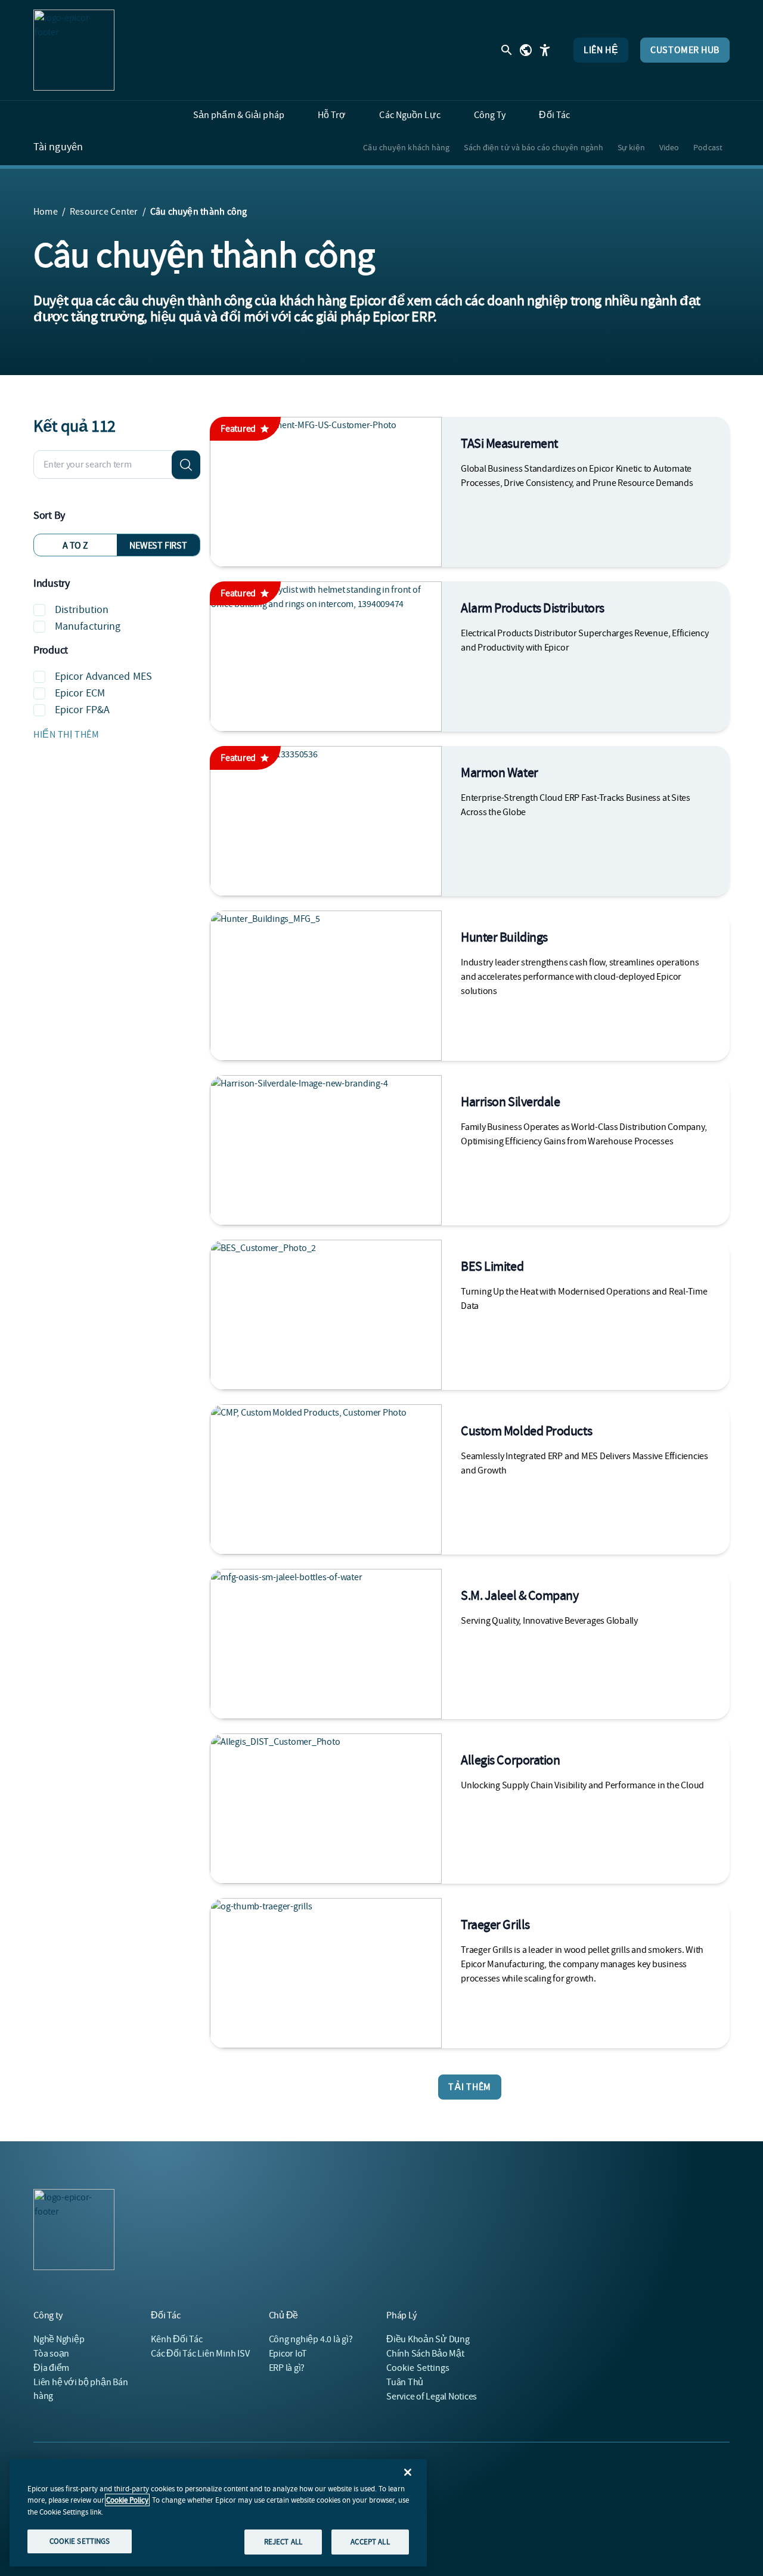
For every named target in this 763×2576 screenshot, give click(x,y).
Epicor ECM (80, 693)
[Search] (186, 465)
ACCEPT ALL (370, 2542)
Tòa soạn (51, 2354)
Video (669, 147)
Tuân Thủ (405, 2382)
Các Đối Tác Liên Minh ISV (200, 2354)
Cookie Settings (418, 2368)
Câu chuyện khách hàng (406, 147)
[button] (117, 735)
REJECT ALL (283, 2542)
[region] (218, 2513)
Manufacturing (88, 626)
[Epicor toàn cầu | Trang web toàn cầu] (526, 50)
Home (46, 212)
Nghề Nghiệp (59, 2339)
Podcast (708, 147)
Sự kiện (631, 147)
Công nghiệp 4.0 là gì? (311, 2339)
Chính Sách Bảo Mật (425, 2354)
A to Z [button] (75, 546)
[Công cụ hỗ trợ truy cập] (545, 50)
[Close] (408, 2472)
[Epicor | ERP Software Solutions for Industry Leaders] (74, 50)
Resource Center (104, 212)
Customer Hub (685, 50)
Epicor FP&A (82, 710)
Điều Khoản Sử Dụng (428, 2339)
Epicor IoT (288, 2354)
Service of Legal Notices (432, 2397)
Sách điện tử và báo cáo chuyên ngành (534, 147)
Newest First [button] (158, 546)
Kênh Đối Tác (176, 2339)
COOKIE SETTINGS (80, 2541)
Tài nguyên (58, 147)
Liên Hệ (601, 50)
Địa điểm (51, 2368)
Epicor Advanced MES (103, 676)
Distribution (82, 610)
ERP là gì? (287, 2368)
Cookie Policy (127, 2500)
